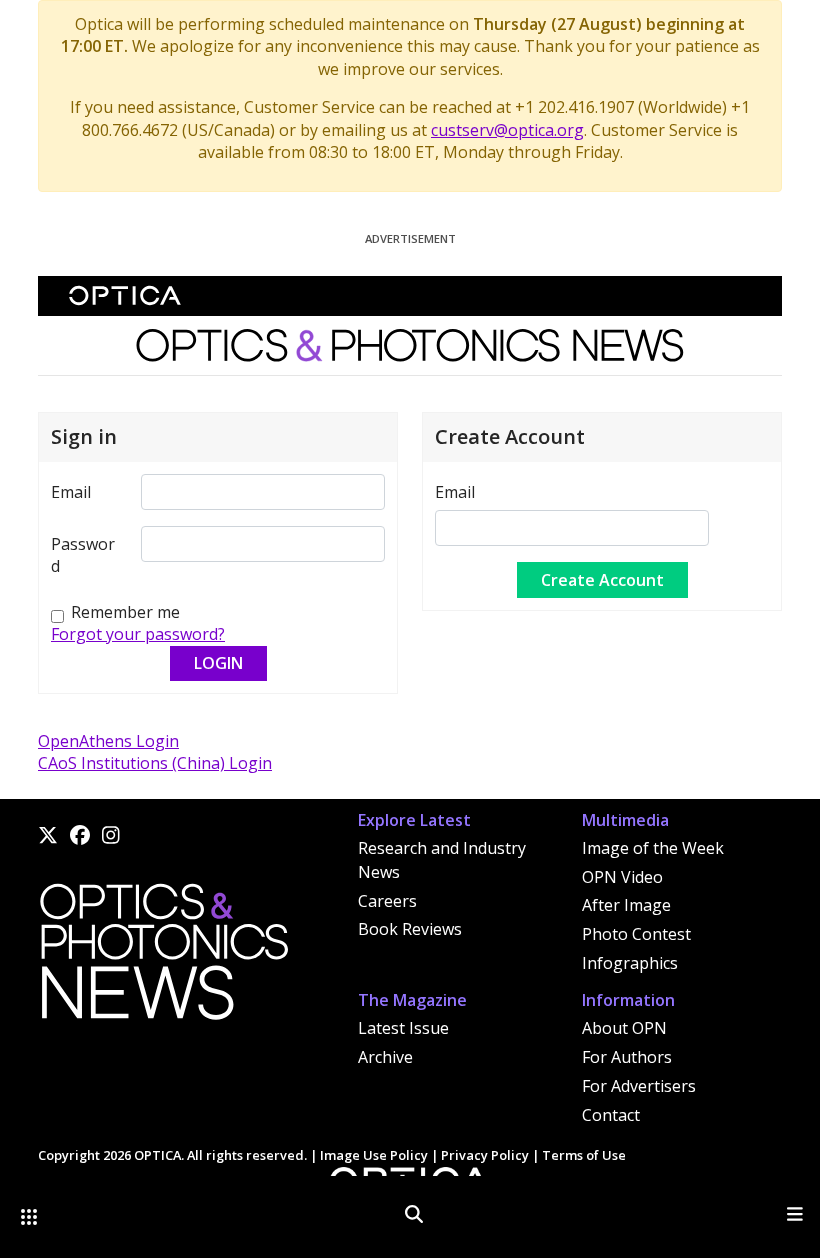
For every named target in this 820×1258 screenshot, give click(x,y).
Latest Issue (403, 1028)
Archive (385, 1057)
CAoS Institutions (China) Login (155, 763)
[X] (48, 835)
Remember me (125, 612)
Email (71, 492)
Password (83, 555)
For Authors (627, 1057)
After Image (626, 905)
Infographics (630, 963)
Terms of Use (584, 1155)
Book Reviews (410, 929)
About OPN (624, 1028)
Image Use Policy (374, 1155)
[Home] (163, 958)
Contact (611, 1115)
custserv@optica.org (507, 130)
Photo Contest (636, 934)
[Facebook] (80, 835)
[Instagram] (111, 835)
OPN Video (622, 877)
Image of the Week (653, 848)
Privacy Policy (485, 1155)
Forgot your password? (138, 634)
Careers (387, 901)
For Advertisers (639, 1086)
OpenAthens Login (108, 741)
